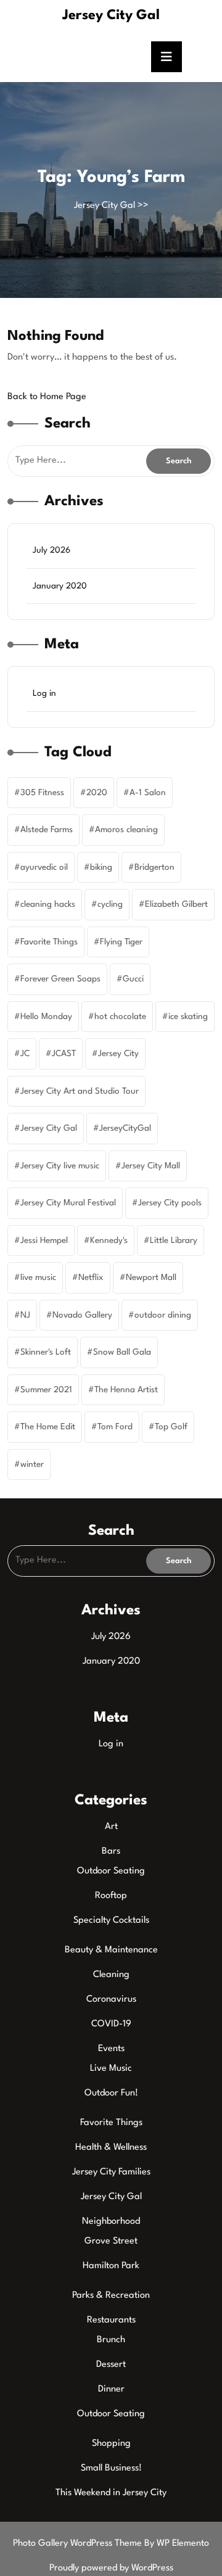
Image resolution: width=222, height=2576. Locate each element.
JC (25, 1054)
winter (32, 1464)
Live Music (111, 2069)
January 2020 (60, 586)
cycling (110, 904)
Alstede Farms (47, 830)
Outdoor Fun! (111, 2093)
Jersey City (118, 1054)
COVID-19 (111, 2024)
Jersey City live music (60, 1166)
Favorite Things (49, 942)
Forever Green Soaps (60, 979)
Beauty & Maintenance (111, 1950)
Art (111, 1827)
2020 (97, 793)
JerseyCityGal (125, 1128)
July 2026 (51, 550)
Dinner (111, 2389)
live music (38, 1278)
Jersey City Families (111, 2172)
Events (111, 2049)
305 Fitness (42, 793)
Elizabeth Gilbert (176, 904)
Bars (111, 1851)
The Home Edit (48, 1427)
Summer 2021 (46, 1390)
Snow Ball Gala (122, 1352)
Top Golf (171, 1427)
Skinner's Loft (46, 1352)
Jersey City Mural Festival (68, 1203)
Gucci (133, 979)
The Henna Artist (126, 1390)
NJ (25, 1315)
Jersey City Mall (151, 1166)
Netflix (91, 1278)
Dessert (111, 2365)
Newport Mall (151, 1278)
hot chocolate (120, 1017)
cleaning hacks (48, 904)
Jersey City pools (170, 1203)
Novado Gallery (82, 1315)
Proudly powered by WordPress (111, 2568)
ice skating (188, 1017)
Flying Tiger (121, 942)
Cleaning (111, 1975)
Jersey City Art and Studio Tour (80, 1091)
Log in (44, 693)
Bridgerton (154, 867)
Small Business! (111, 2468)
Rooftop (111, 1896)
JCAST (64, 1054)
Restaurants (111, 2320)
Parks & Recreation (111, 2296)
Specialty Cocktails (111, 1921)
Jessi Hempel (44, 1241)
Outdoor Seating (111, 1871)
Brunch (111, 2340)
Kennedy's (109, 1241)
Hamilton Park (111, 2266)
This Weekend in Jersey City (111, 2493)
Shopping (111, 2444)
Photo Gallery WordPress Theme (79, 2544)
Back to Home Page (47, 397)
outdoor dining (163, 1315)
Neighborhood (111, 2222)
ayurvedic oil (44, 867)
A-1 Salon (148, 793)
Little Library (174, 1241)
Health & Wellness (111, 2148)
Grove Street (111, 2241)
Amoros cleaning (126, 830)
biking (101, 867)
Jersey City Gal (111, 15)
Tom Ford (115, 1427)
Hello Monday (46, 1017)
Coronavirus (111, 2000)
